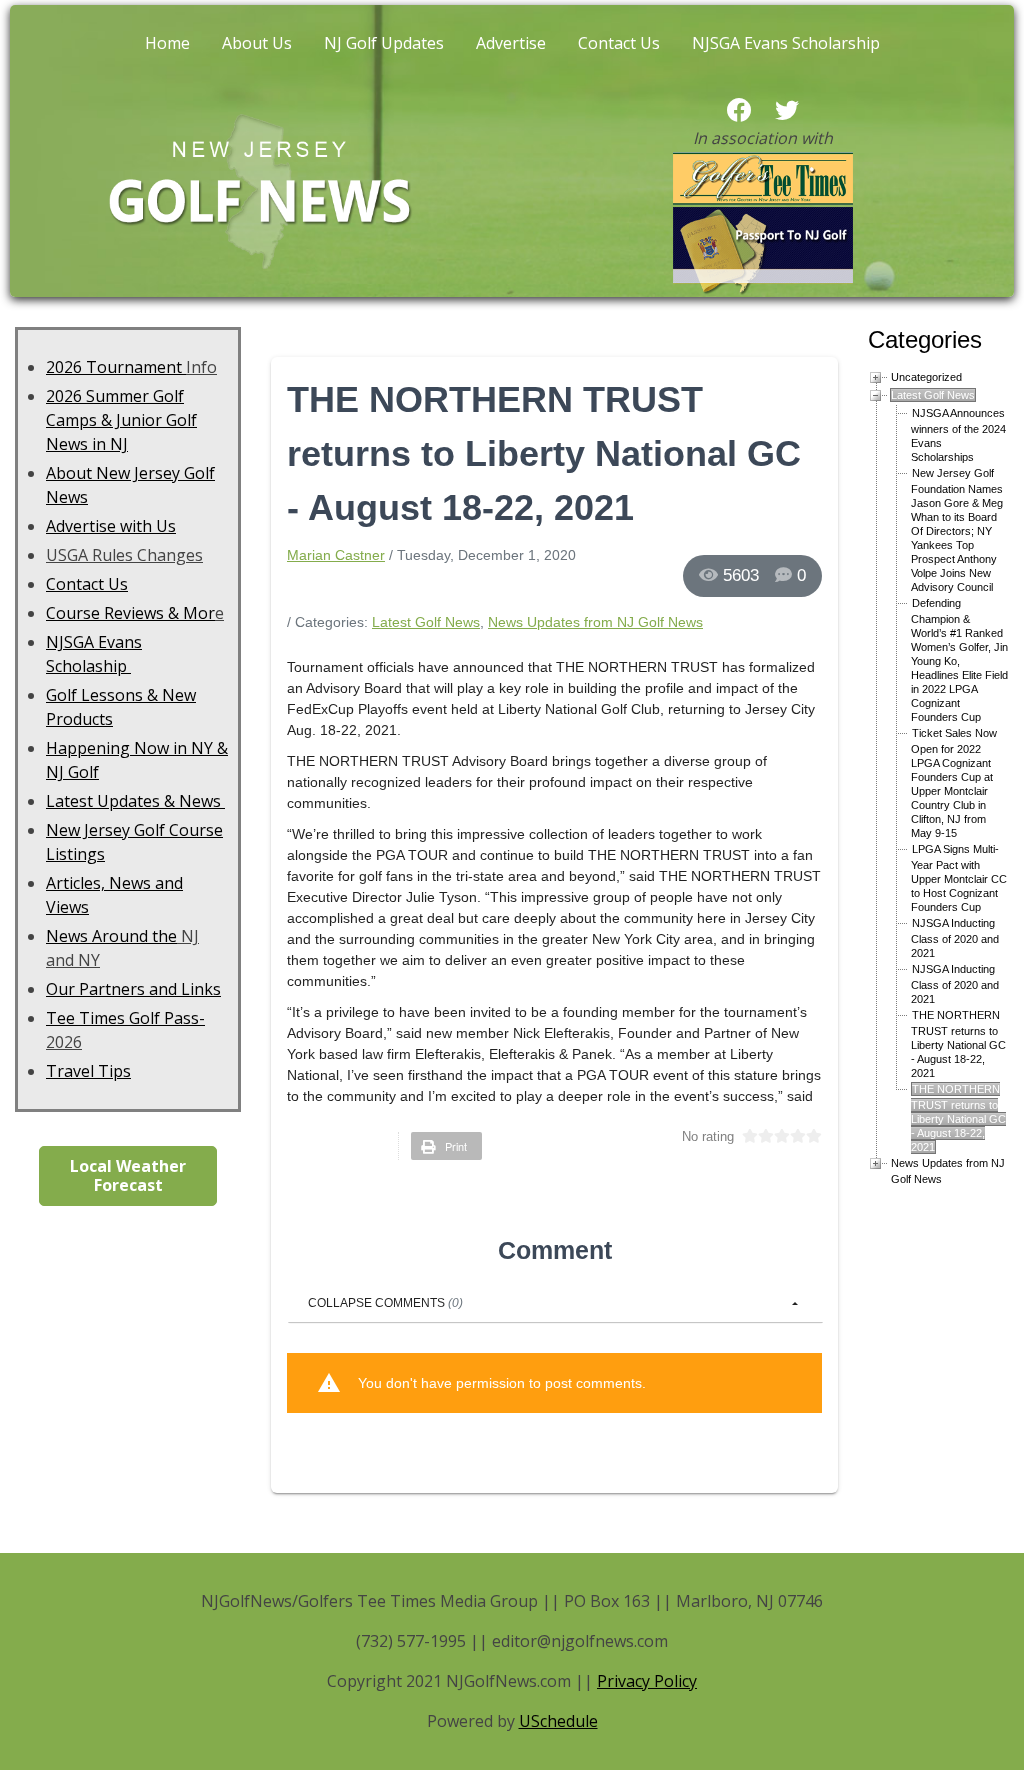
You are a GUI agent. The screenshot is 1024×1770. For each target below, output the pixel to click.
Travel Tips (88, 1071)
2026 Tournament (116, 367)
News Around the (111, 936)
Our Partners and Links (133, 989)
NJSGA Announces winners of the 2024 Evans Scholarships (958, 435)
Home (167, 43)
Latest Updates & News (135, 801)
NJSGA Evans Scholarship (786, 43)
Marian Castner (336, 555)
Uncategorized (926, 377)
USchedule (558, 1721)
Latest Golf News (426, 622)
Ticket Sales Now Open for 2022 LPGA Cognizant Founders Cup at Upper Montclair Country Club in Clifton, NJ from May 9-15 (954, 783)
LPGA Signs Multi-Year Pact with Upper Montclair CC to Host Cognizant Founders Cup (959, 878)
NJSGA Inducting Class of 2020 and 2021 (955, 938)
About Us (257, 43)
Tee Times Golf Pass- (125, 1018)
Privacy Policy (647, 1681)
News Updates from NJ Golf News (595, 622)
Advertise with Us (111, 526)
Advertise (511, 43)
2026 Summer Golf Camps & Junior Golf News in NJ (121, 420)
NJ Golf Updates (384, 43)
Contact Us (619, 43)
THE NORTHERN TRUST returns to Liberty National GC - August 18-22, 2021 (958, 1044)
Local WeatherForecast (128, 1175)
